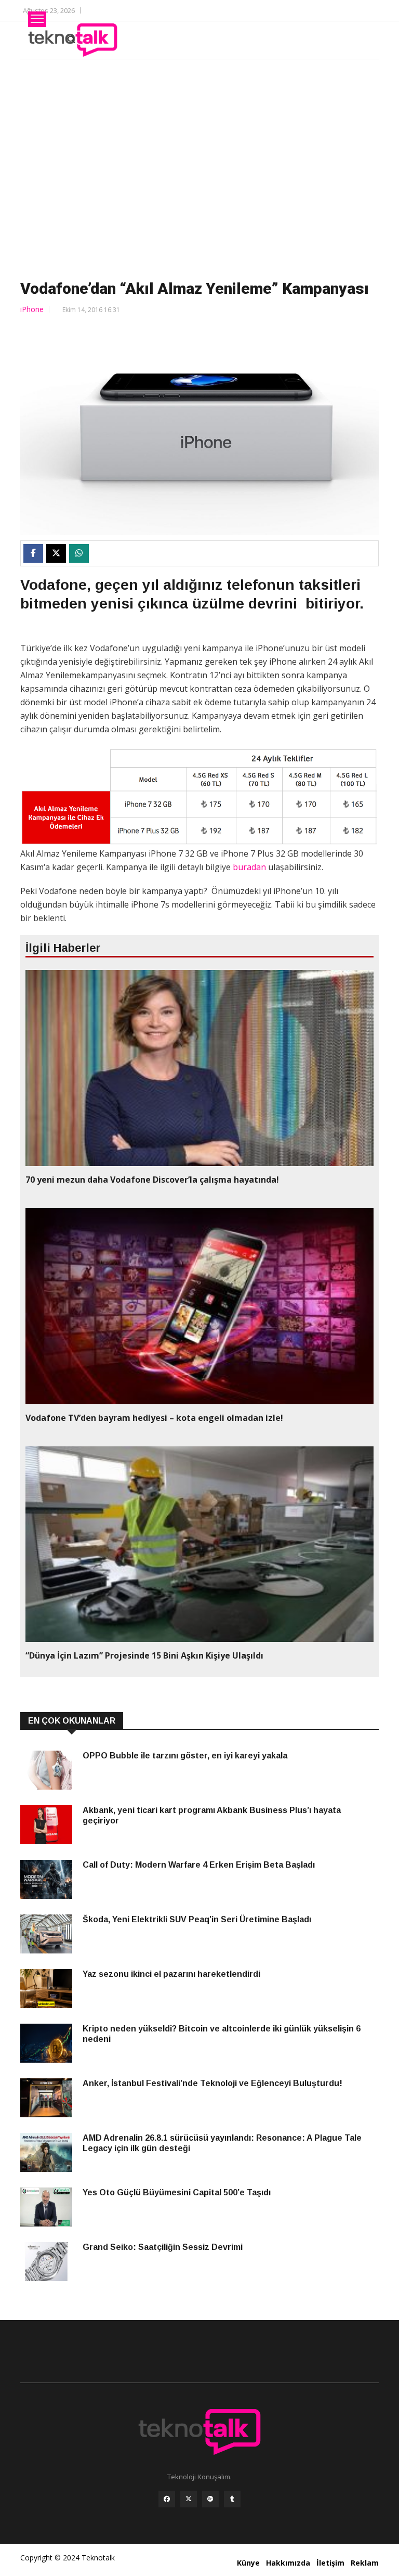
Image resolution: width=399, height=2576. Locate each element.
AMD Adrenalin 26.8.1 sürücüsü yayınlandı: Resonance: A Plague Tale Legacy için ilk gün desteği (222, 2143)
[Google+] (210, 2499)
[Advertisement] (199, 167)
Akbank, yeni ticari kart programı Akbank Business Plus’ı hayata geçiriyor (212, 1815)
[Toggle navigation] (37, 19)
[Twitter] (189, 2499)
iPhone (32, 309)
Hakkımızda (288, 2563)
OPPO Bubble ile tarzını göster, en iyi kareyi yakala (185, 1756)
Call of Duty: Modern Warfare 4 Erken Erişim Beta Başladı (199, 1865)
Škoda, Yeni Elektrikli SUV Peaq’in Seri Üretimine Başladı (197, 1919)
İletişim (330, 2563)
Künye (248, 2563)
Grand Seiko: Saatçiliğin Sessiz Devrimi (163, 2247)
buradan (249, 867)
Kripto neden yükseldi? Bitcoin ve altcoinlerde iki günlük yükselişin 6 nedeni (222, 2034)
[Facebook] (167, 2499)
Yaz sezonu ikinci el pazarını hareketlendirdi (171, 1974)
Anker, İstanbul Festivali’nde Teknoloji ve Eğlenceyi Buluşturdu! (212, 2083)
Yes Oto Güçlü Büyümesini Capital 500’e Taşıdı (177, 2192)
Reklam (365, 2563)
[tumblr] (232, 2499)
